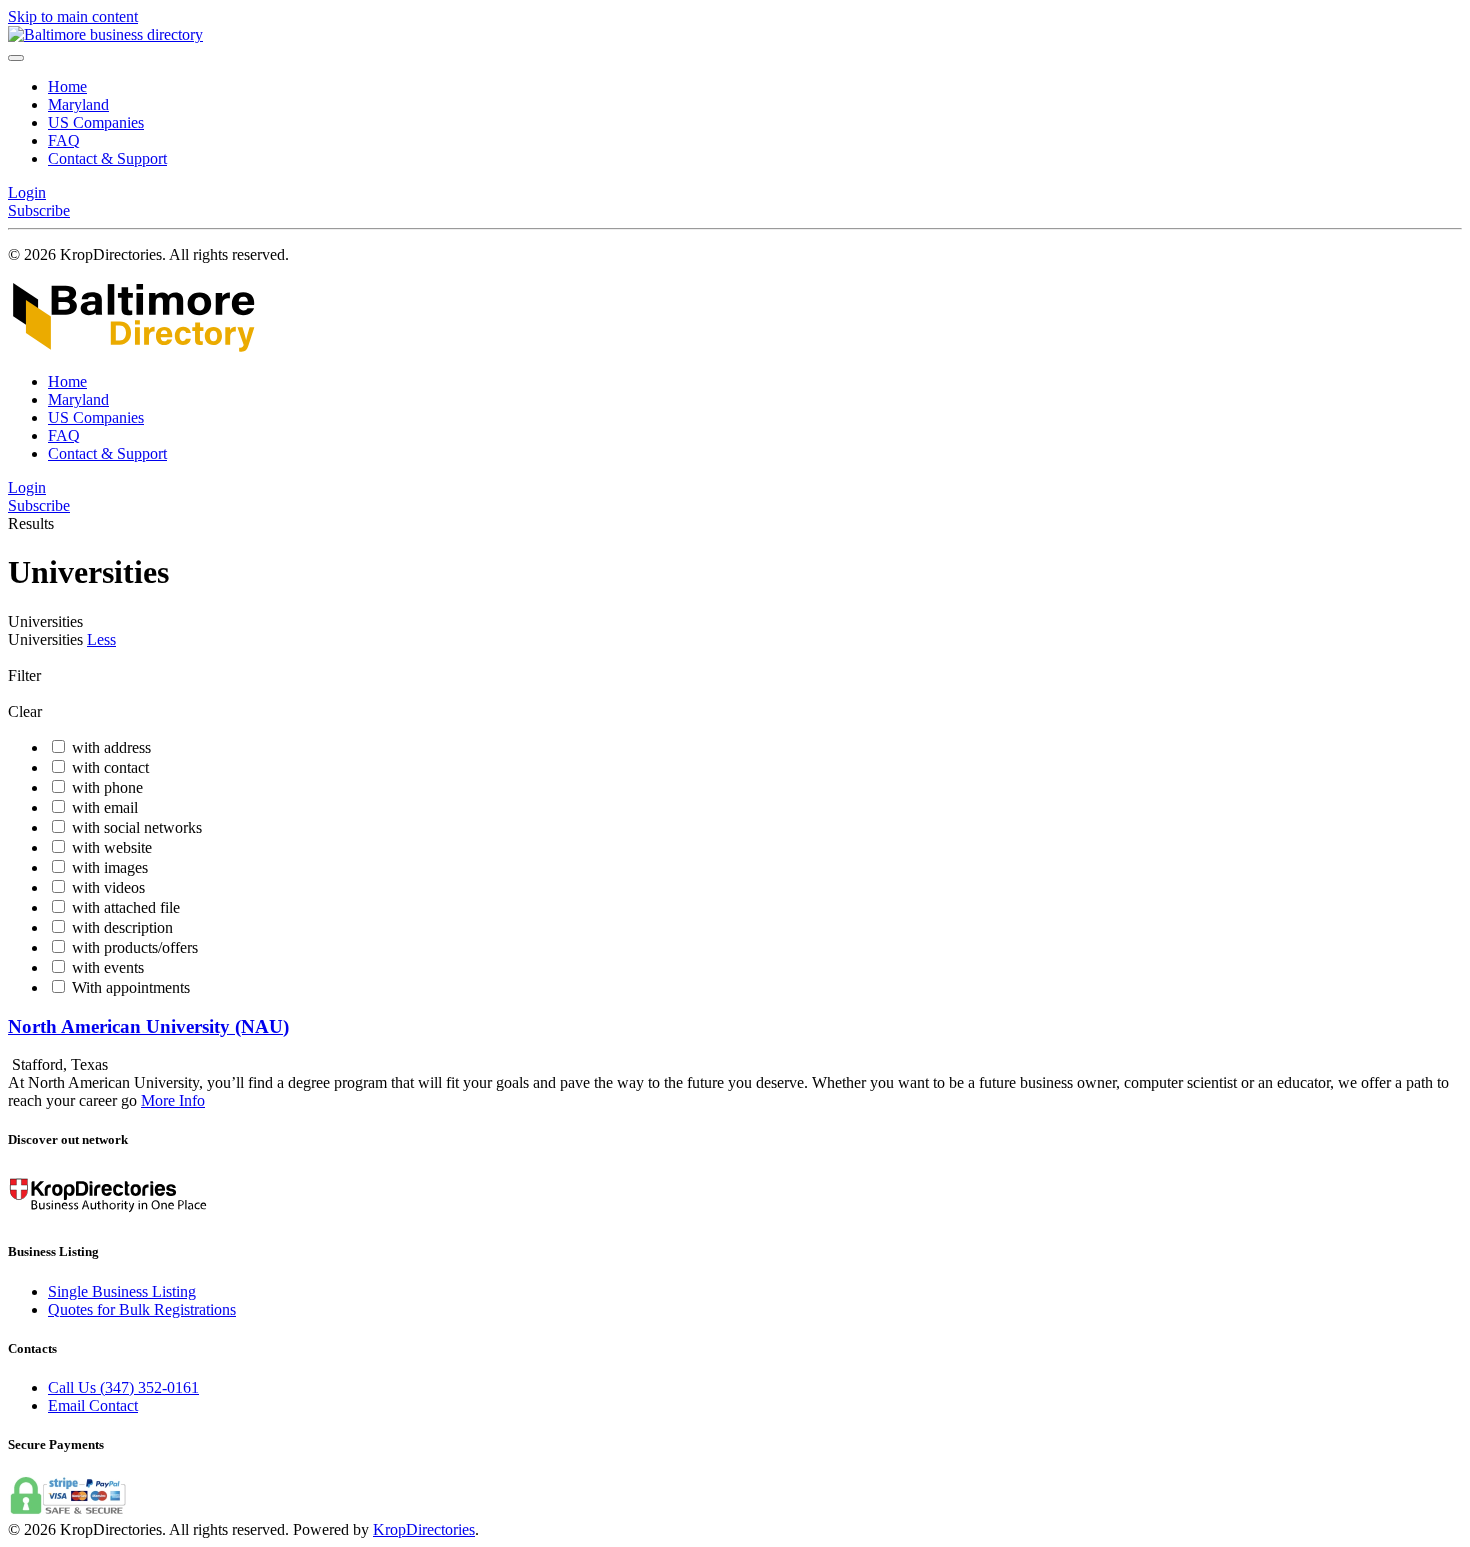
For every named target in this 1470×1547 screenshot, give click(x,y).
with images (110, 867)
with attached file (126, 907)
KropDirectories (424, 1529)
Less (101, 639)
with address (111, 747)
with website (112, 847)
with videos (108, 887)
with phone (107, 787)
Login (27, 192)
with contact (110, 767)
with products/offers (135, 947)
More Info (173, 1100)
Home (67, 86)
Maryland (78, 104)
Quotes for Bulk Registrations (142, 1309)
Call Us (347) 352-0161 (123, 1387)
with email (105, 807)
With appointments (131, 987)
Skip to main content (73, 16)
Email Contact (93, 1405)
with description (122, 927)
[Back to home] (105, 34)
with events (108, 967)
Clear (25, 711)
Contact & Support (107, 158)
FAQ (64, 140)
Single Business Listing (122, 1291)
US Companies (96, 122)
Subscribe (39, 210)
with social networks (137, 827)
